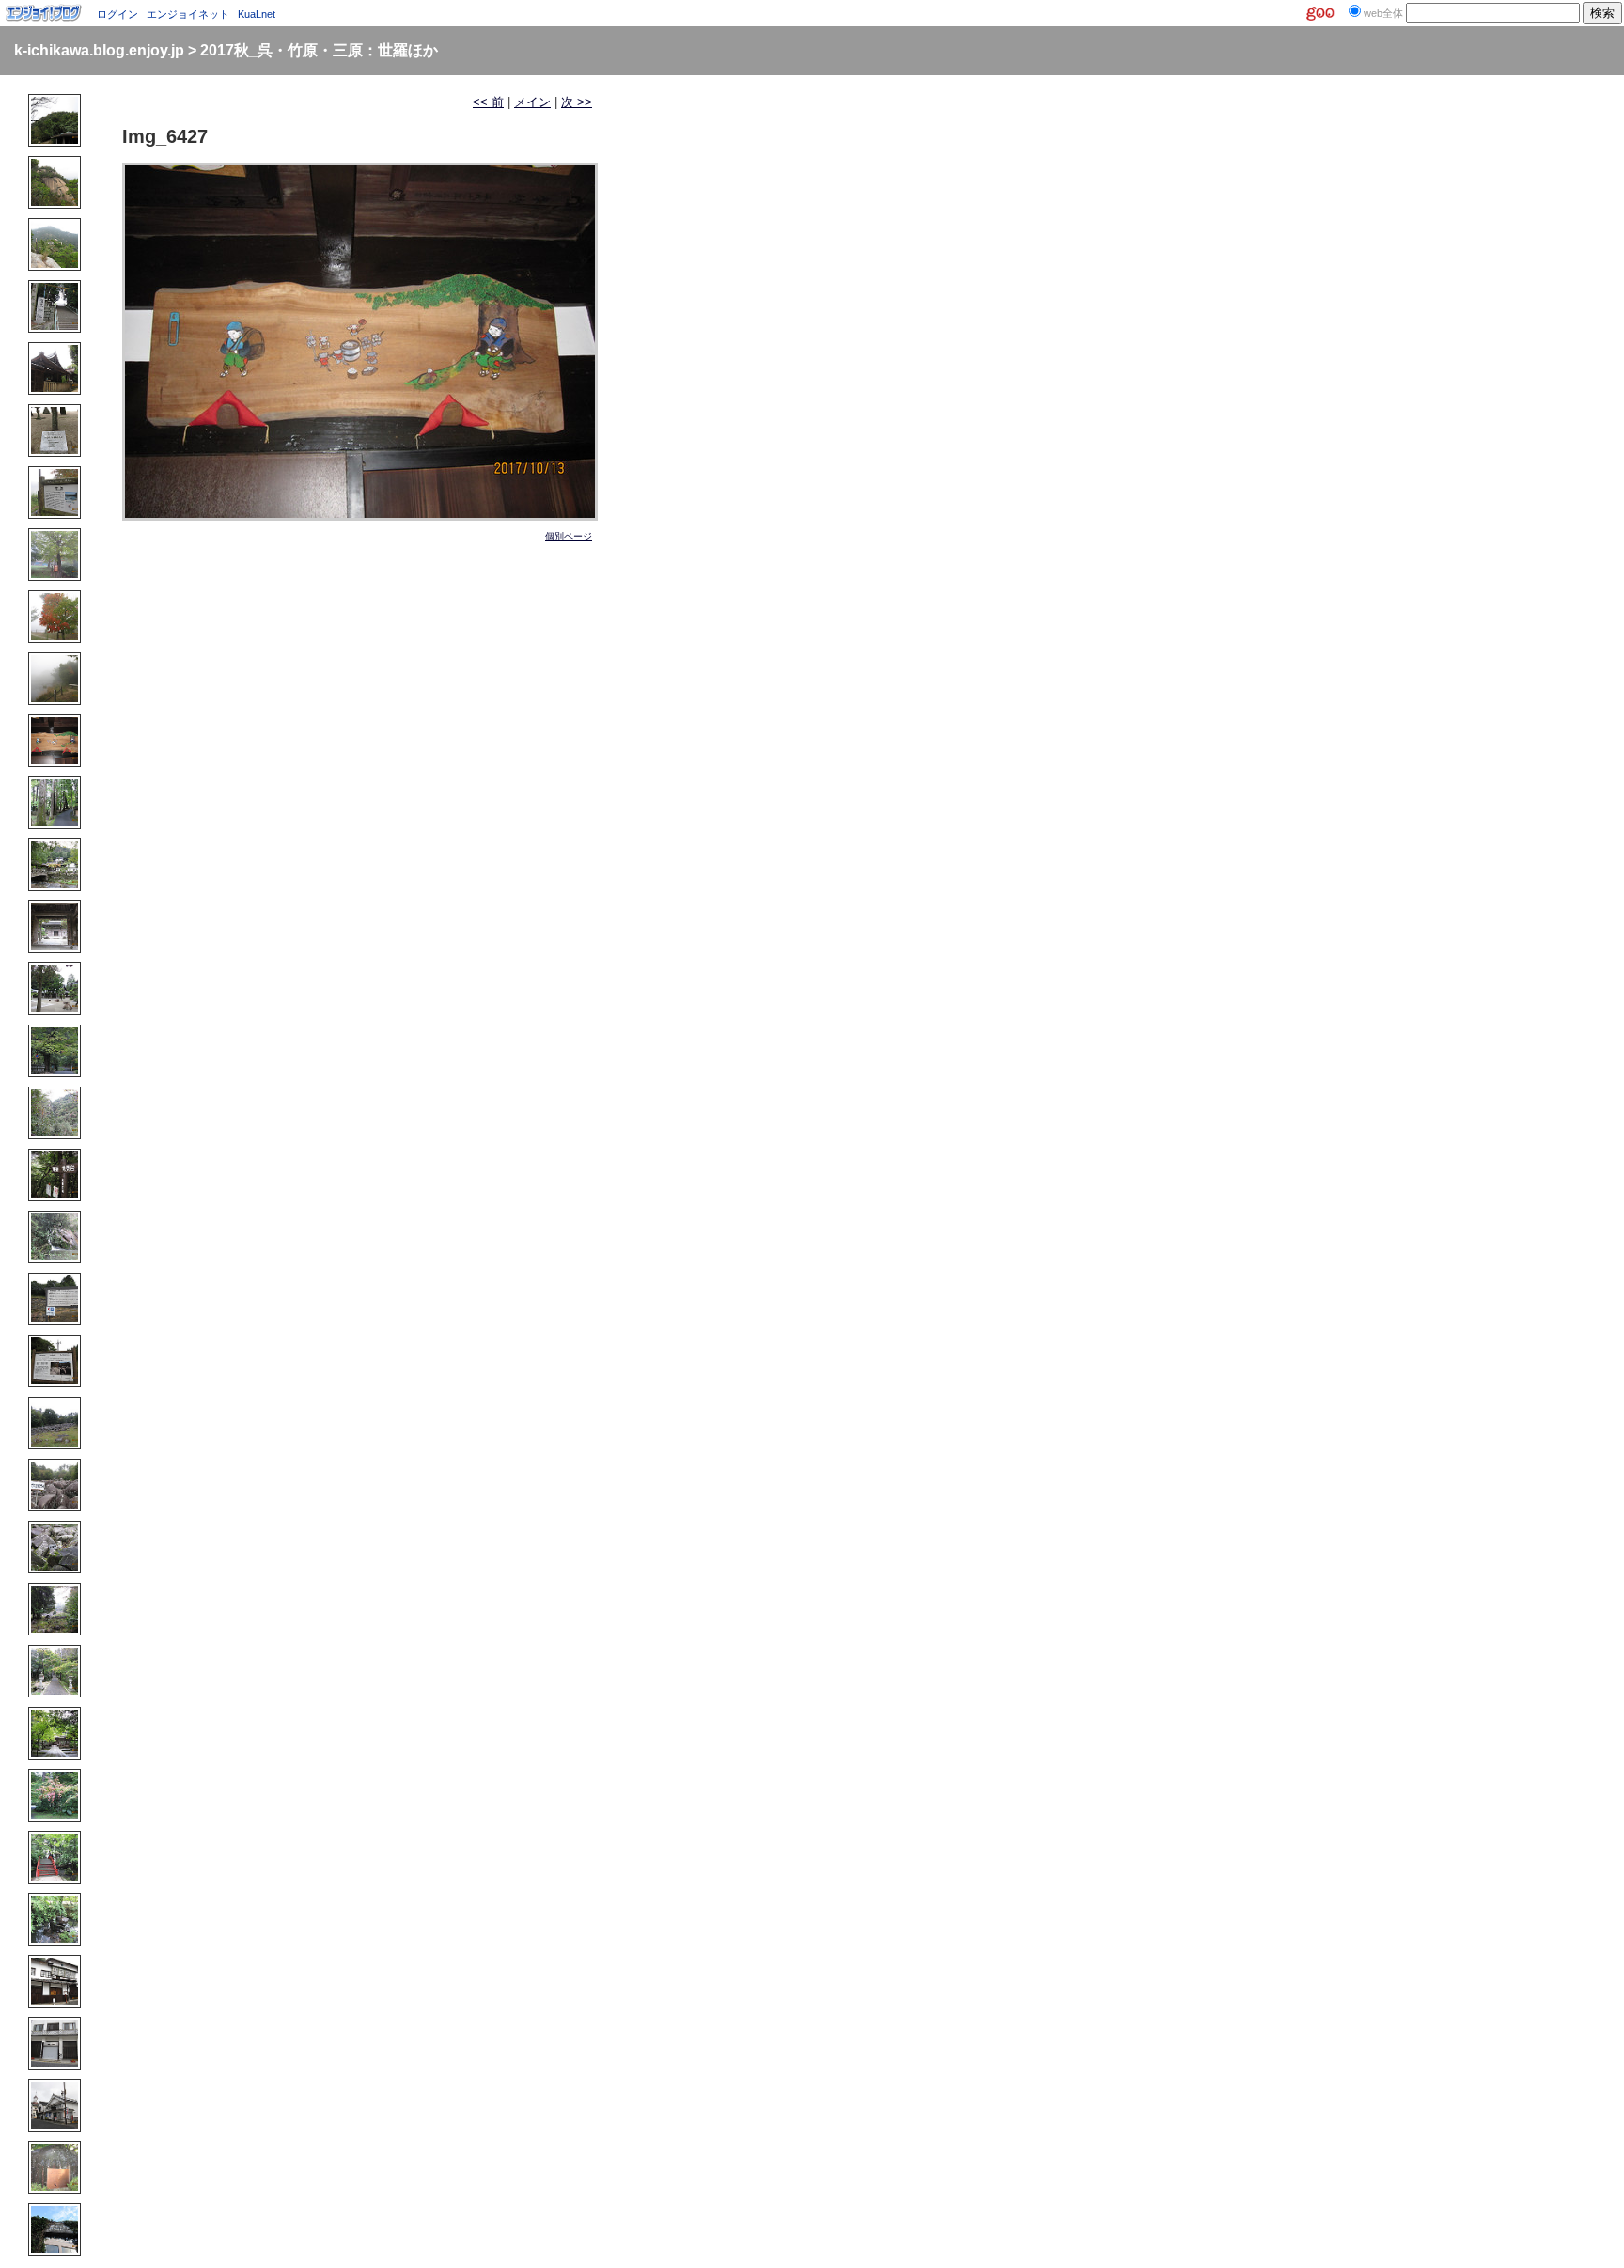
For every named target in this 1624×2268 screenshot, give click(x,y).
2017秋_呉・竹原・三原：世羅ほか (319, 50)
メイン (532, 102)
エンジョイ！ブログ (44, 13)
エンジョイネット (188, 14)
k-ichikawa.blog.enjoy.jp (99, 50)
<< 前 (488, 102)
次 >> (577, 102)
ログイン (117, 14)
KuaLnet (257, 14)
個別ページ (569, 536)
